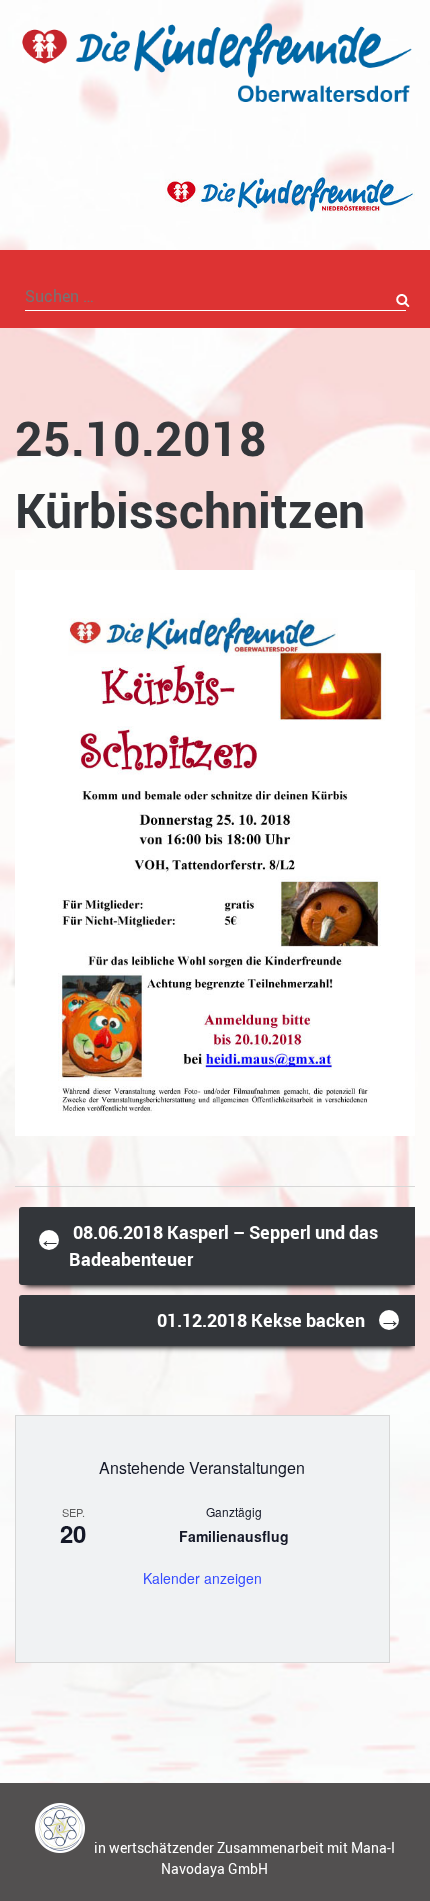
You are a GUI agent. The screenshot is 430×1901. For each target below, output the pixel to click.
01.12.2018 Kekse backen (279, 1318)
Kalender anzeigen (202, 1578)
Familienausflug (234, 1536)
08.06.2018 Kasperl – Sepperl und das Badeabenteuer (208, 1245)
